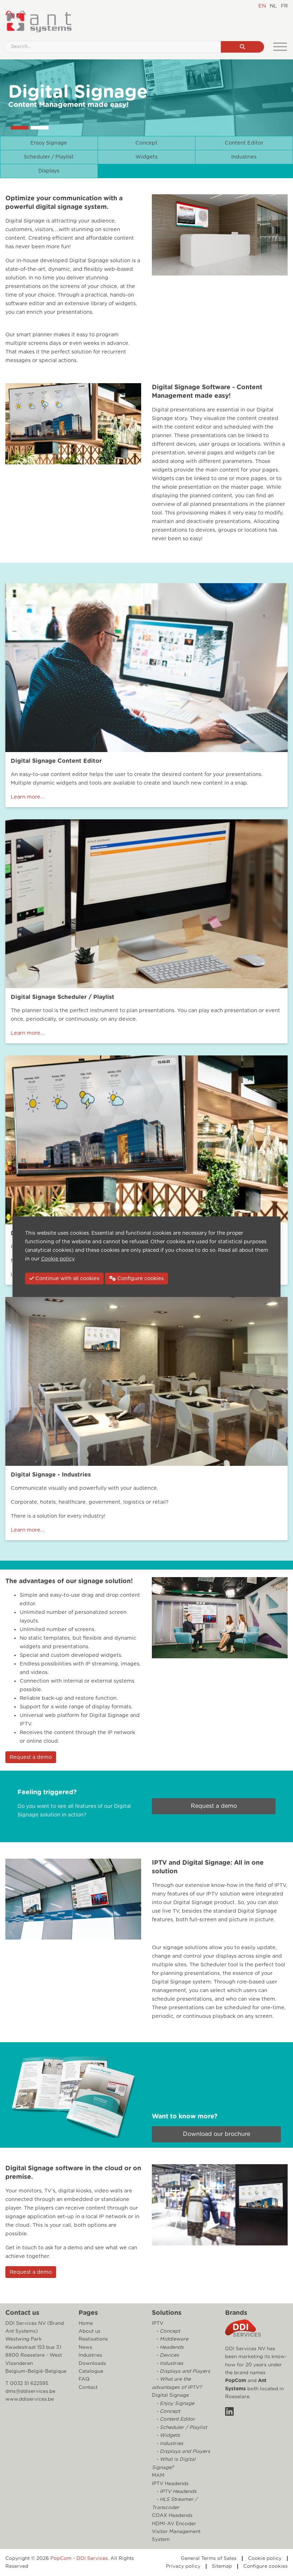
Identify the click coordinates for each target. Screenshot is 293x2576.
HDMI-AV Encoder (174, 2524)
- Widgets (167, 2435)
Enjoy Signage (49, 143)
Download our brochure (217, 2134)
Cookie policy (265, 2558)
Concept (146, 143)
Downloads (92, 2363)
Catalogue (91, 2371)
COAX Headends (172, 2516)
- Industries (169, 2363)
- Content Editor (175, 2419)
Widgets (146, 157)
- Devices (167, 2355)
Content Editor (244, 143)
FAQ (84, 2379)
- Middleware (172, 2339)
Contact (88, 2387)
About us (90, 2331)
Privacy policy (183, 2566)
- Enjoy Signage (175, 2404)
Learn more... (28, 797)
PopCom (236, 2381)
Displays (49, 171)
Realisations (93, 2339)
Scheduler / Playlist (49, 157)
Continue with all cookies (67, 1279)
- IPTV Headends (176, 2492)
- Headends (169, 2347)
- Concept (167, 2331)
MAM (158, 2475)
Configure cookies (265, 2566)
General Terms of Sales (209, 2558)
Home (86, 2323)
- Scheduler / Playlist (181, 2428)
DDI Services (92, 2558)
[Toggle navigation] (280, 47)
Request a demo (31, 1757)
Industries (244, 157)
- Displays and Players (182, 2371)
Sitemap (222, 2566)
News (85, 2347)
